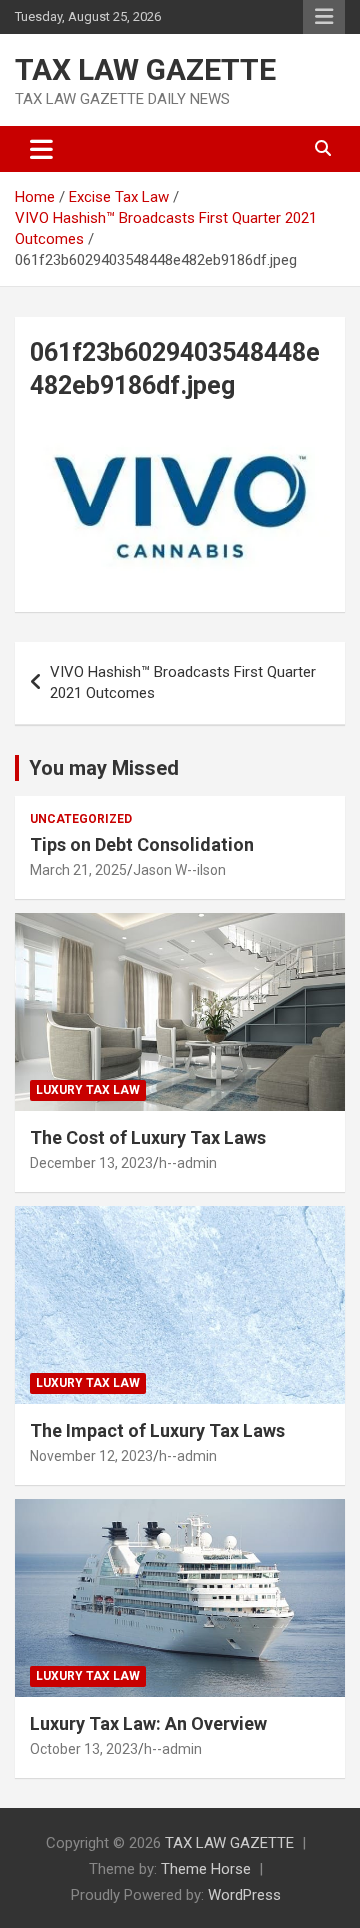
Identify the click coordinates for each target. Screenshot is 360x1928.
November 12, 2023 (91, 1456)
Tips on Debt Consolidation (144, 844)
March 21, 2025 (78, 870)
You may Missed (104, 768)
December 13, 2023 (91, 1163)
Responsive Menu (324, 17)
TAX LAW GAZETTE (145, 69)
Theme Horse (206, 1869)
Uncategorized (81, 819)
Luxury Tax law (88, 1090)
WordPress (244, 1895)
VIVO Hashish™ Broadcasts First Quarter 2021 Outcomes (183, 682)
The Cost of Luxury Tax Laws (148, 1137)
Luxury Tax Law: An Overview (148, 1723)
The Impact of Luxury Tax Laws (157, 1430)
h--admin (188, 1163)
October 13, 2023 (84, 1749)
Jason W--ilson (179, 870)
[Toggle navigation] (41, 149)
